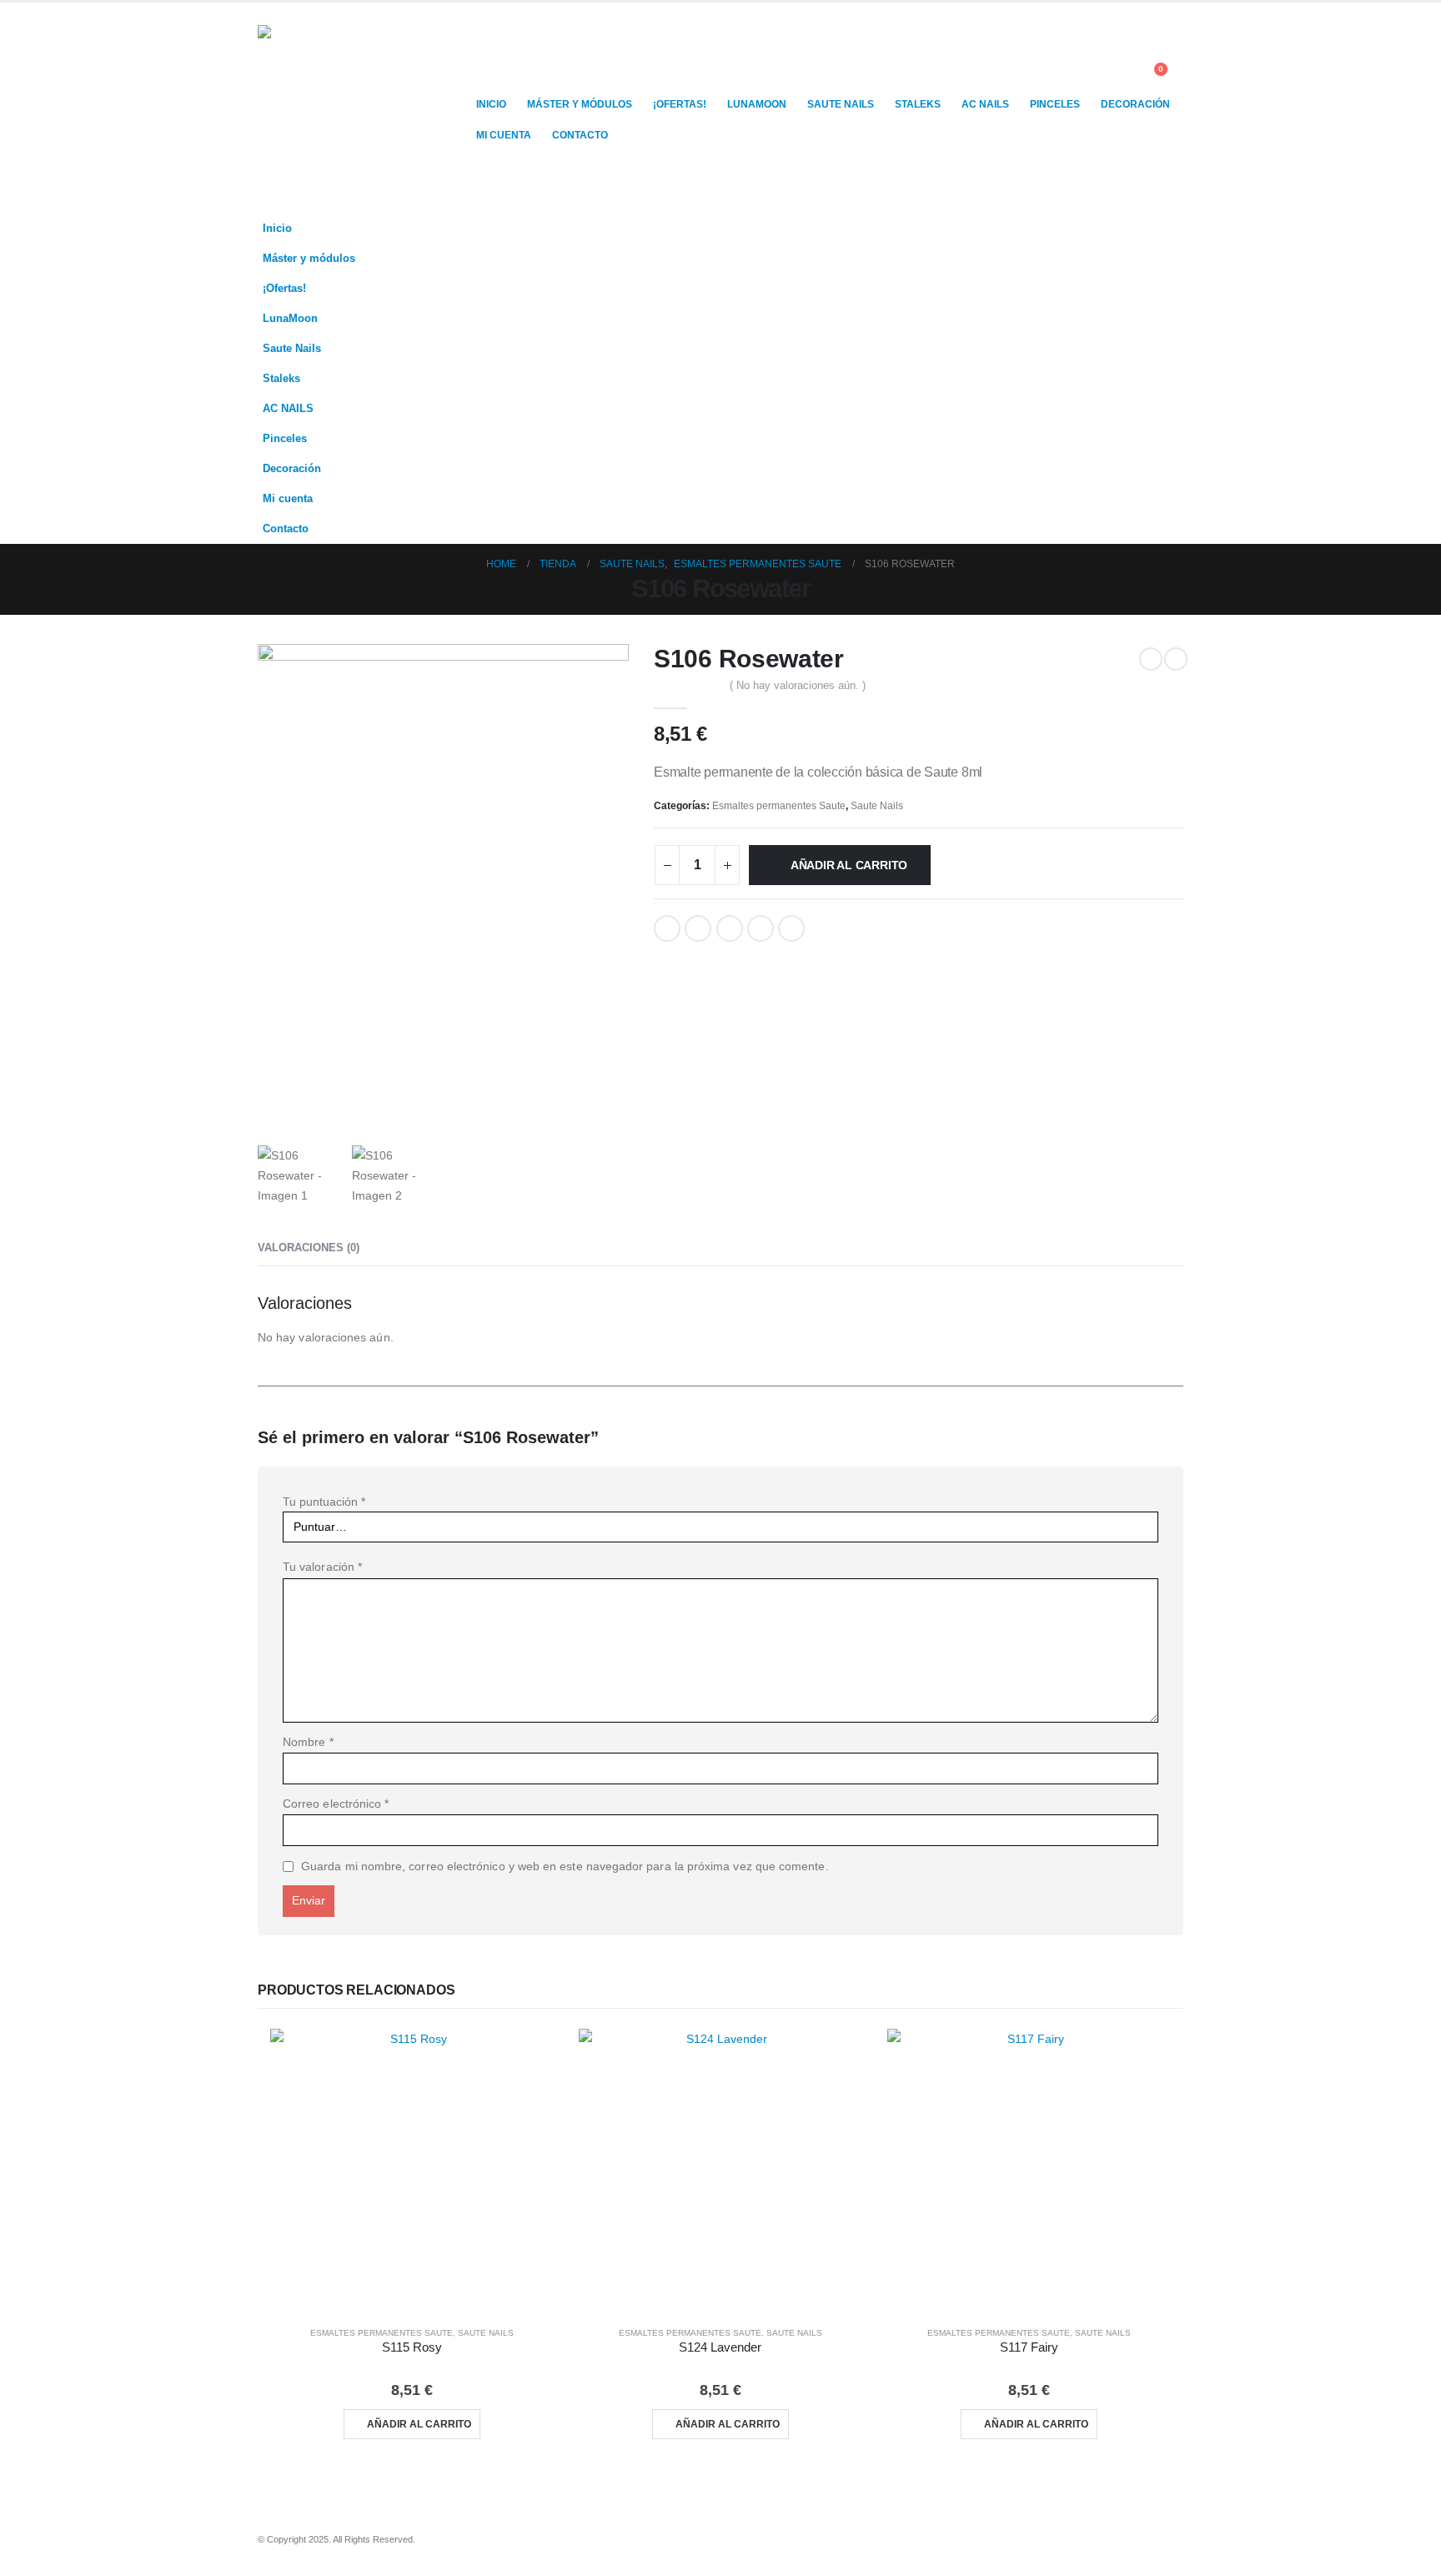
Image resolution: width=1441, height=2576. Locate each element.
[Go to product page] (412, 2171)
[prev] (1151, 659)
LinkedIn (730, 928)
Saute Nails (841, 104)
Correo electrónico (336, 1804)
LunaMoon (757, 104)
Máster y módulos (580, 104)
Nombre (308, 1742)
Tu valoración (322, 1567)
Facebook (667, 928)
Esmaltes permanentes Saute (779, 806)
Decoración (1135, 104)
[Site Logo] (362, 108)
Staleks (918, 104)
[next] (1176, 659)
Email (791, 928)
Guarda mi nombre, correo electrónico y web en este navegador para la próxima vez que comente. (565, 1866)
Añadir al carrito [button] (419, 2424)
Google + (761, 928)
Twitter (698, 928)
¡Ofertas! (680, 104)
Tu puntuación (324, 1502)
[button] (1120, 78)
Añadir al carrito (849, 865)
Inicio (491, 104)
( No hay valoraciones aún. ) (798, 685)
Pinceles (1055, 104)
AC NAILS (985, 104)
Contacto (580, 135)
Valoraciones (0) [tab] (309, 1248)
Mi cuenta (504, 135)
